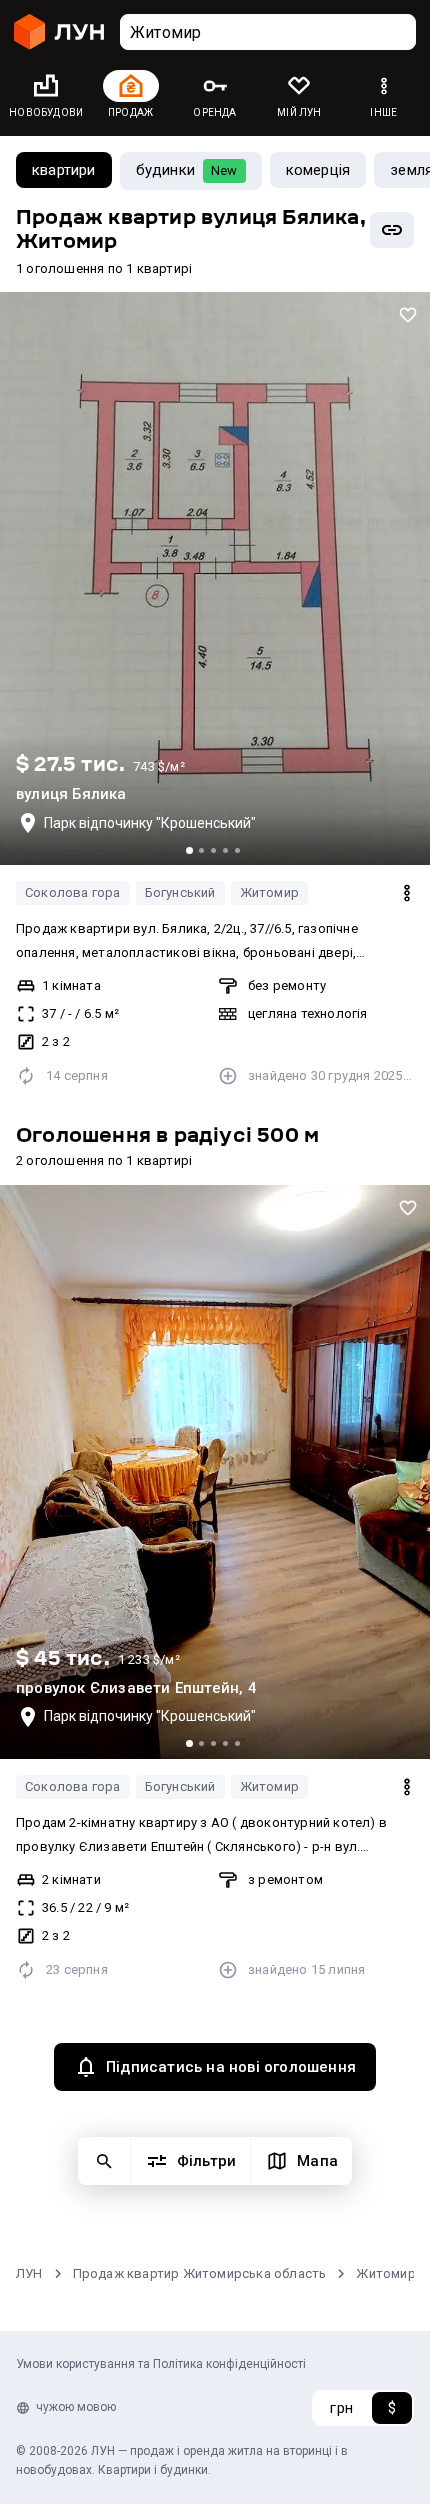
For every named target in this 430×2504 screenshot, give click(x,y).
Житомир (269, 892)
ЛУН (29, 2273)
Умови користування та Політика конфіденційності (161, 2364)
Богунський (180, 892)
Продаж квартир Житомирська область (200, 2273)
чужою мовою (76, 2407)
